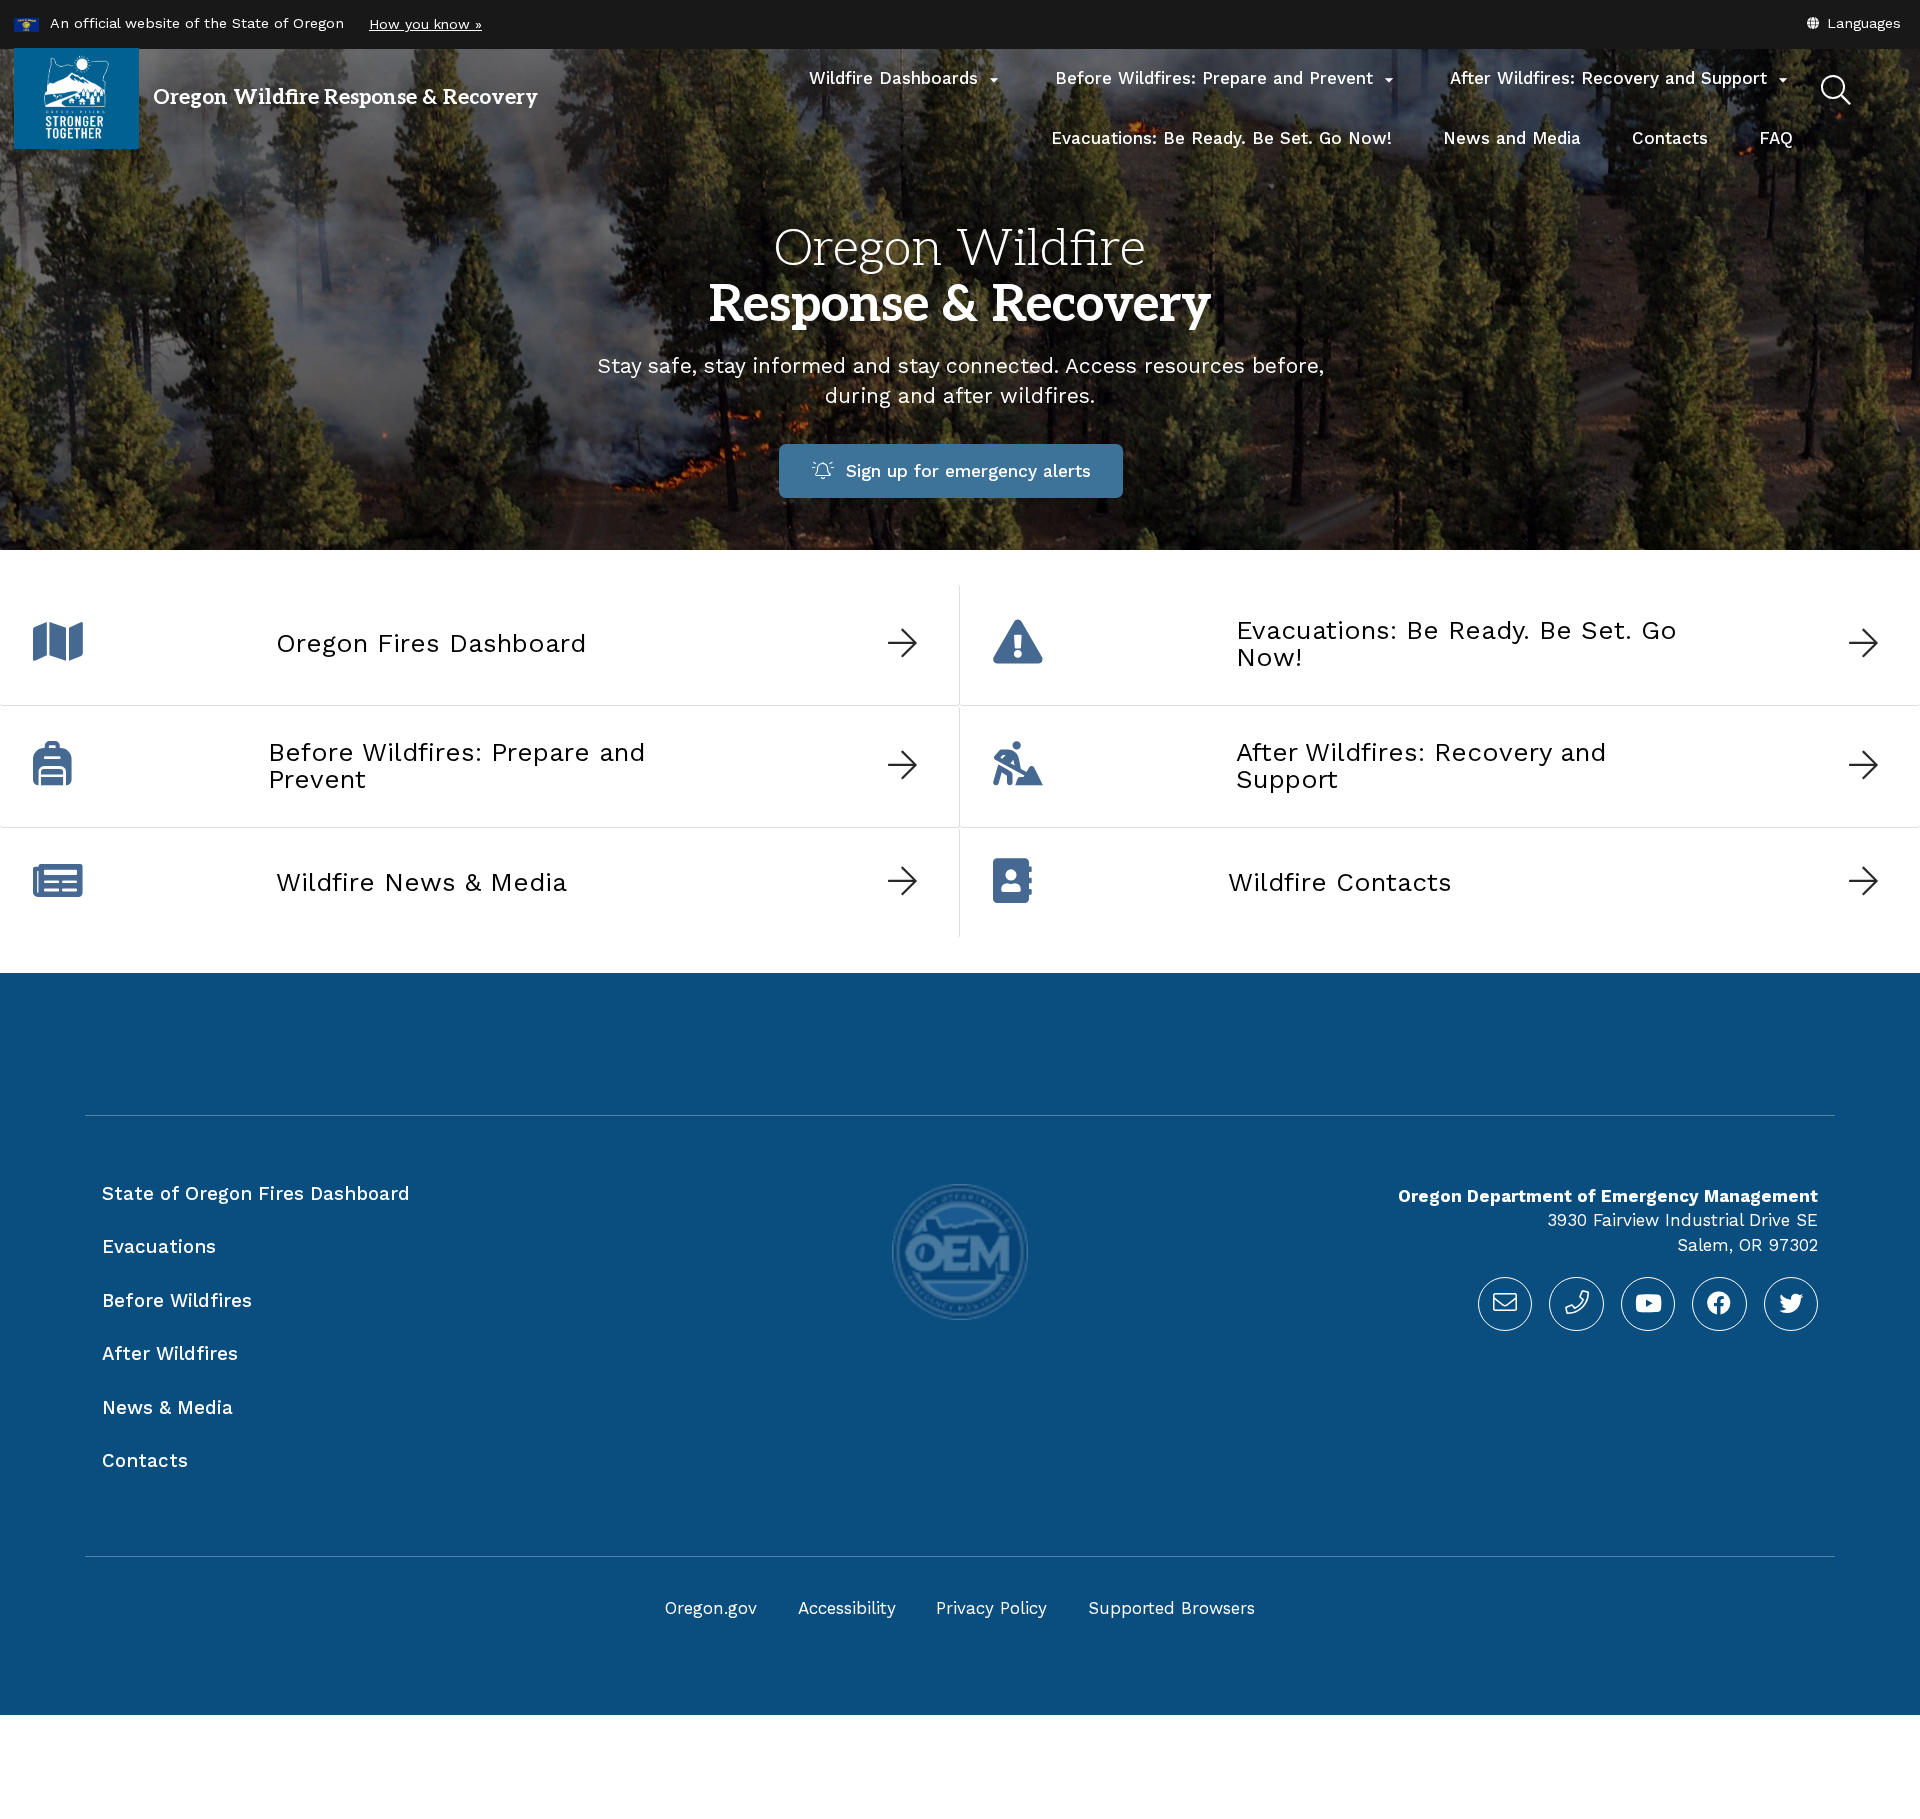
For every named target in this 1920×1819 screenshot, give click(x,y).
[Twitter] (1791, 1304)
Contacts (1682, 148)
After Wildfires (170, 1354)
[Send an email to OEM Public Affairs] (1505, 1304)
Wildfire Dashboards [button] (906, 79)
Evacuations (159, 1247)
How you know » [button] (425, 24)
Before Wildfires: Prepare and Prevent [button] (1227, 79)
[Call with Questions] (1576, 1304)
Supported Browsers (1171, 1608)
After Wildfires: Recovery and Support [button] (1621, 79)
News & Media (167, 1408)
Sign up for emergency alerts (962, 471)
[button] (1853, 23)
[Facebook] (1719, 1304)
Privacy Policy (991, 1608)
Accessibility (847, 1608)
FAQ (1776, 138)
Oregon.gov (711, 1608)
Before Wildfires (177, 1301)
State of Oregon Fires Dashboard (256, 1194)
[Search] (1836, 91)
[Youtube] (1648, 1304)
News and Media (1512, 138)
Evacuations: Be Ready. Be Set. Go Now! (1221, 138)
